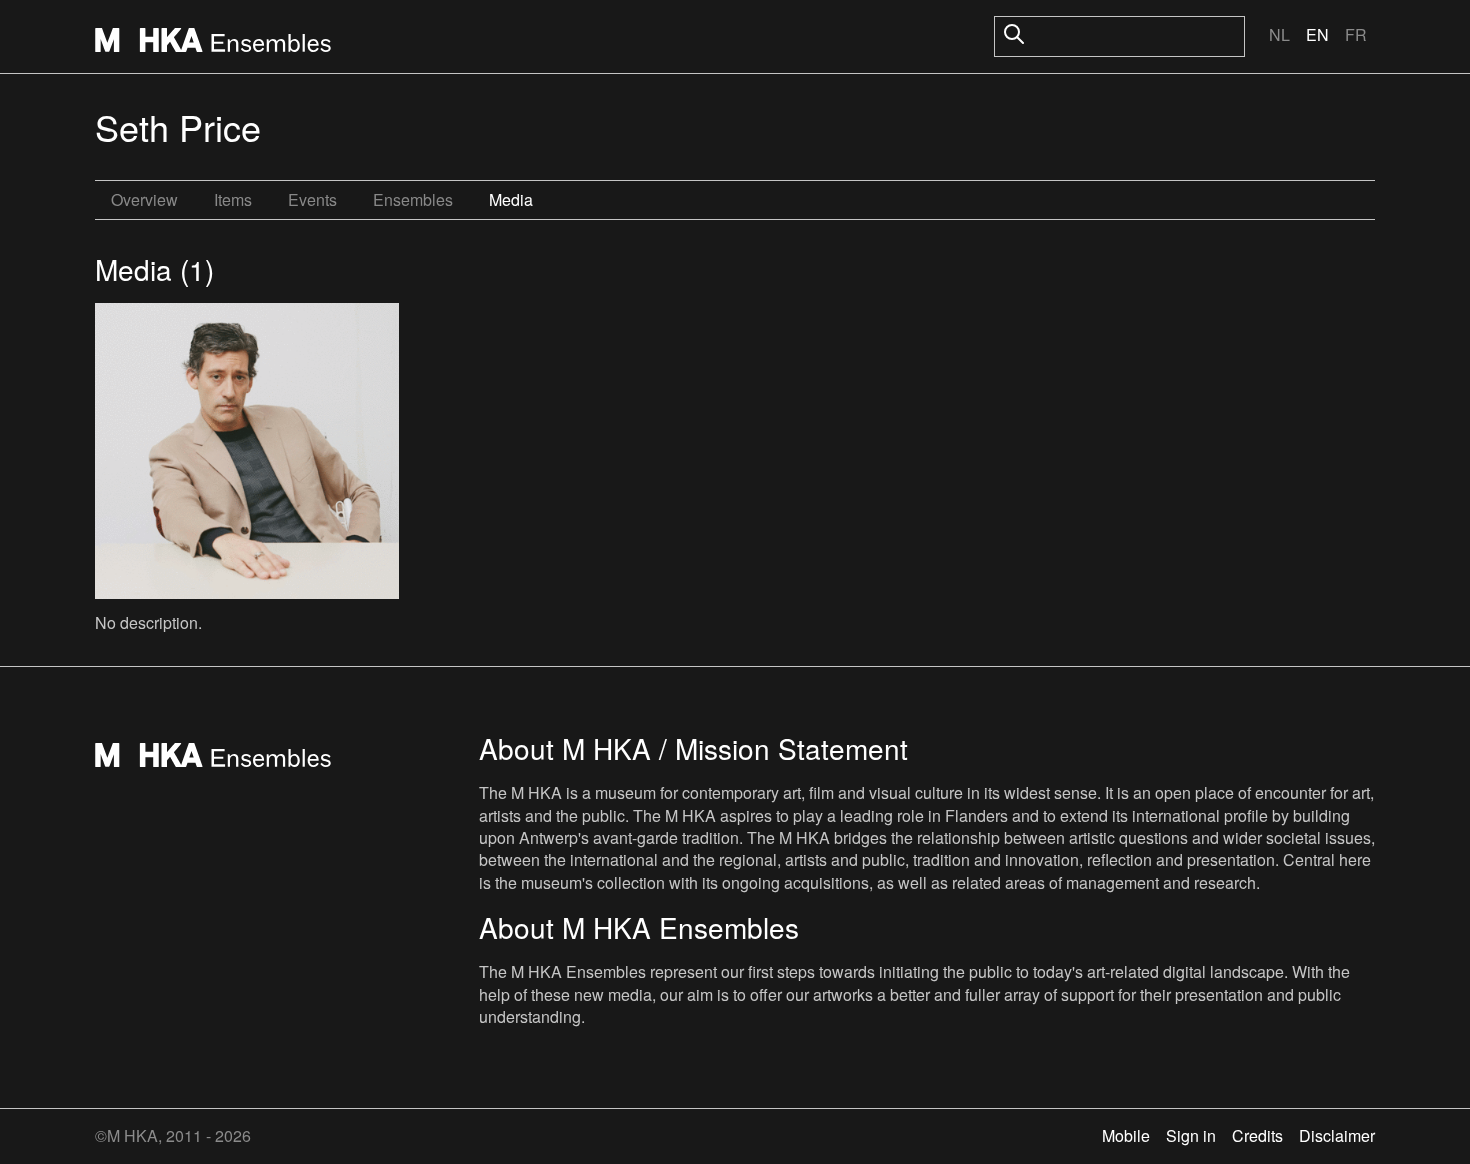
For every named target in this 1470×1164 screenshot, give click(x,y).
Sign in (1191, 1135)
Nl (1279, 34)
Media (511, 199)
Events (312, 199)
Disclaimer (1337, 1135)
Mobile (1126, 1135)
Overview (144, 199)
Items (233, 199)
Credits (1257, 1135)
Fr (1356, 34)
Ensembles (413, 199)
